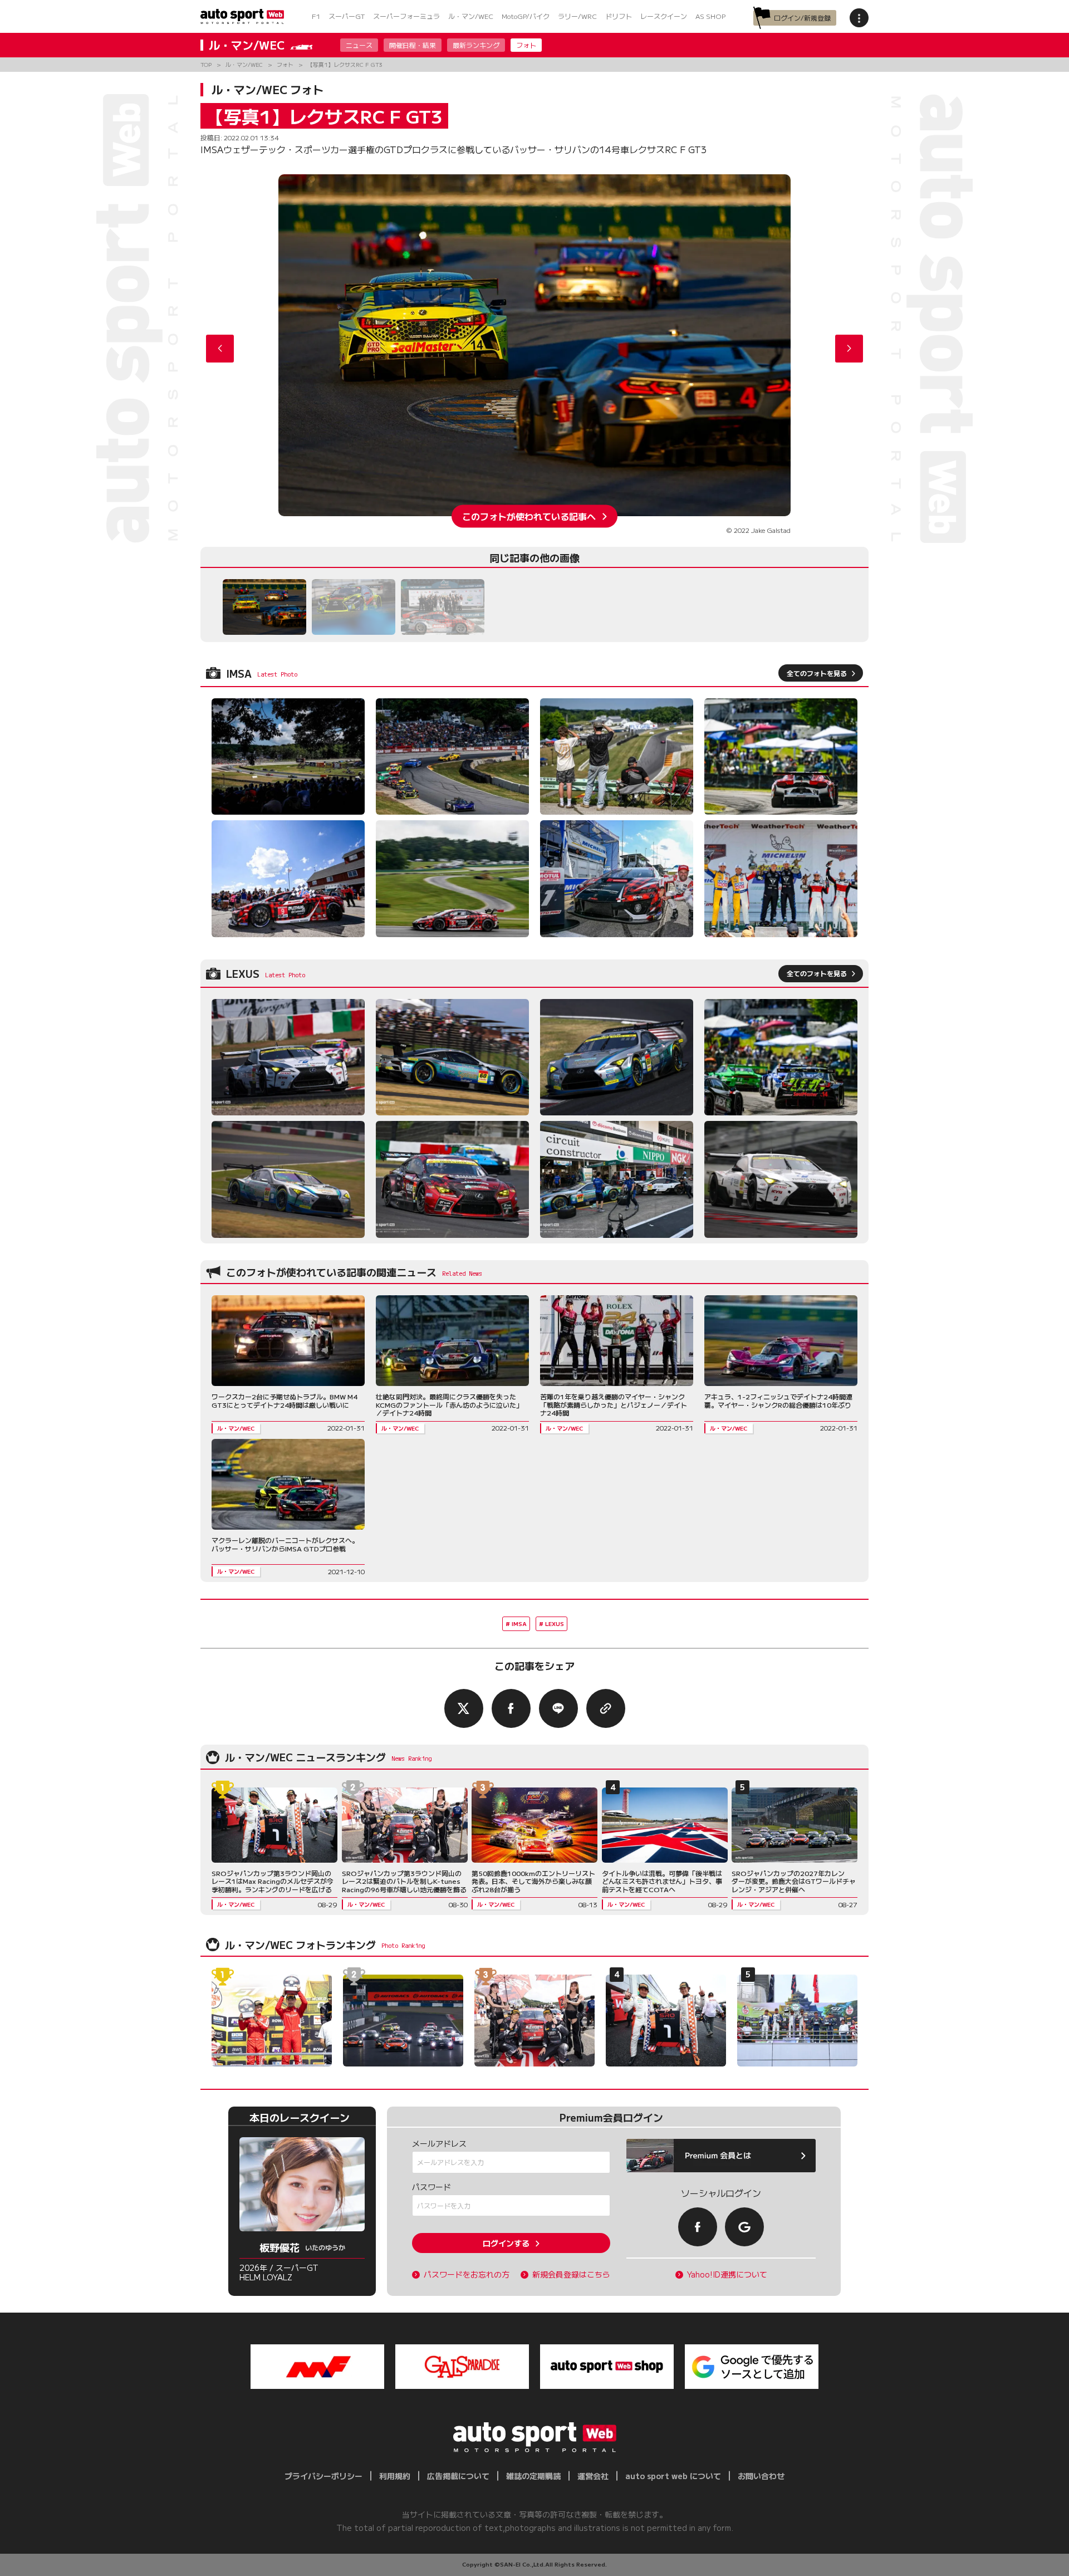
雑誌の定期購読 (533, 2476)
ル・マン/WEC (471, 16)
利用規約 (395, 2476)
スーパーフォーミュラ (406, 16)
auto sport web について (673, 2476)
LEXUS (555, 1624)
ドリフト (619, 16)
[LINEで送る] (558, 1708)
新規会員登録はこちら (571, 2274)
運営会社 (593, 2476)
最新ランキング (476, 45)
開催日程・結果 (413, 45)
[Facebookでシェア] (511, 1708)
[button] (849, 349)
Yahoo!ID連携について (727, 2274)
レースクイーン (664, 16)
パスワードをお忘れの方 (467, 2274)
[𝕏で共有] (464, 1708)
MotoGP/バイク (526, 16)
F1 (316, 16)
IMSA (519, 1624)
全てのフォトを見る (817, 673)
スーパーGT (347, 16)
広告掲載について (458, 2476)
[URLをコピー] (606, 1708)
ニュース (359, 45)
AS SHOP (710, 16)
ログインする (506, 2243)
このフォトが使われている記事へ (529, 516)
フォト (526, 45)
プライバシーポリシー (323, 2476)
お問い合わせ (761, 2476)
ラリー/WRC (577, 16)
